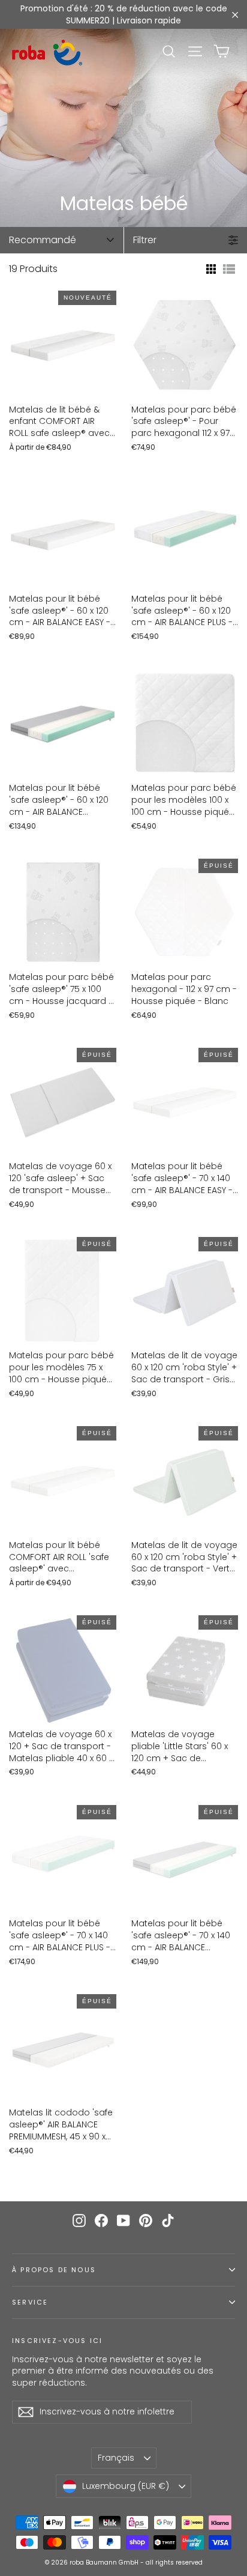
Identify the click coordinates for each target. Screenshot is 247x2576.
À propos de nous (54, 2270)
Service (30, 2302)
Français (116, 2458)
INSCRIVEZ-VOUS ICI (57, 2341)
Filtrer (145, 240)
